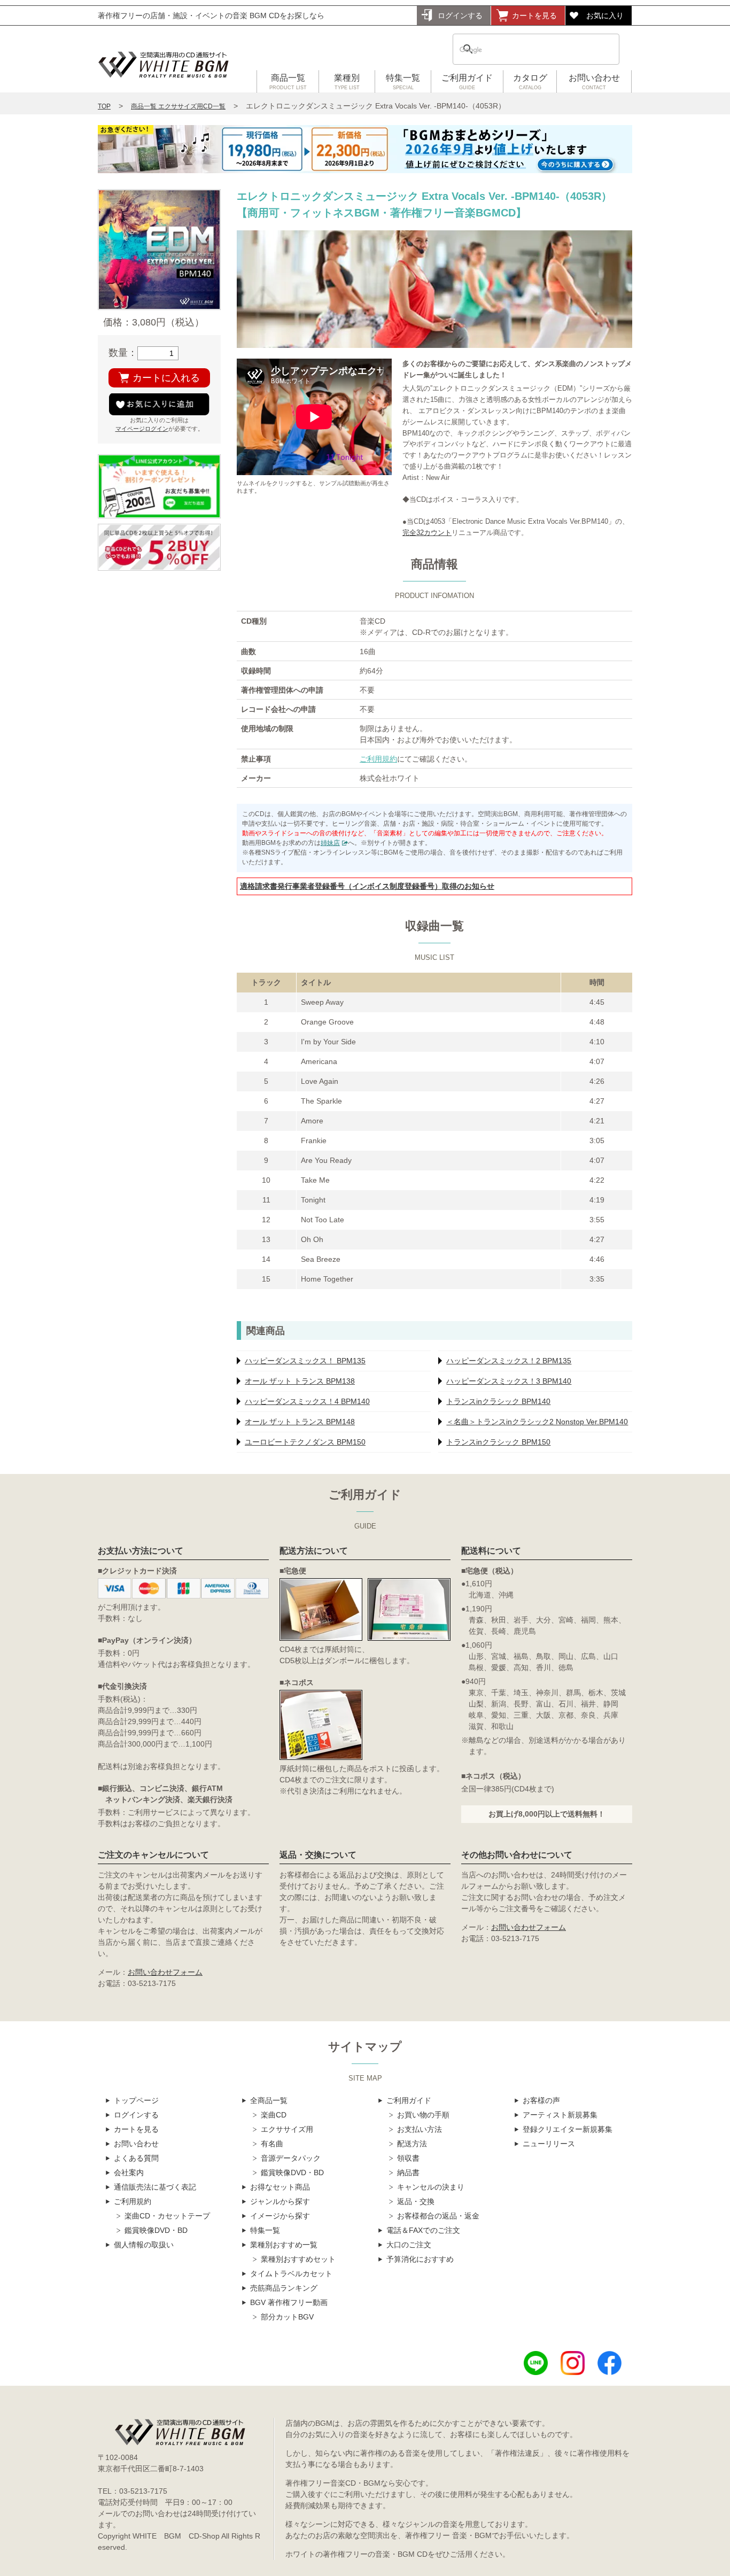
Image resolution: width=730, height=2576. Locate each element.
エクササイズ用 (287, 2129)
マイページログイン (142, 429)
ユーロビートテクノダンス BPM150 (305, 1442)
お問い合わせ (594, 82)
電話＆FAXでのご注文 (423, 2230)
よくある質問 (136, 2158)
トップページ (136, 2100)
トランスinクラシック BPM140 (498, 1401)
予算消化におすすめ (420, 2259)
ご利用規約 (378, 759)
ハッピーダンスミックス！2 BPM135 (509, 1361)
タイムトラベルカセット (291, 2274)
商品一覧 (288, 82)
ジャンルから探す (280, 2201)
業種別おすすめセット (298, 2259)
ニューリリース (549, 2144)
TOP (104, 106)
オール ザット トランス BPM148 (300, 1422)
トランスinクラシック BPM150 (498, 1442)
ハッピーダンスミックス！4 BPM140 (307, 1401)
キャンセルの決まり (431, 2187)
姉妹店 (330, 843)
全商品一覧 (269, 2100)
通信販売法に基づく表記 (155, 2187)
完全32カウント (427, 533)
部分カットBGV (287, 2317)
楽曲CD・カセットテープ (167, 2216)
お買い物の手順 (423, 2115)
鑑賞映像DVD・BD (156, 2230)
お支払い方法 (420, 2129)
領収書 (408, 2158)
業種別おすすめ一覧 (284, 2245)
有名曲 (272, 2144)
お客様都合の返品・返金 (438, 2216)
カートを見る (534, 15)
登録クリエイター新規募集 (568, 2129)
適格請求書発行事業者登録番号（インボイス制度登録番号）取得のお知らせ (367, 886)
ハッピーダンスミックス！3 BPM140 (509, 1381)
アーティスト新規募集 (560, 2115)
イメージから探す (280, 2216)
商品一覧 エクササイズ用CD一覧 (178, 106)
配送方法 (412, 2144)
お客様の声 (541, 2100)
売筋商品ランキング (284, 2288)
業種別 (347, 82)
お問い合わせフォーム (165, 1972)
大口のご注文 (409, 2245)
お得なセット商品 (280, 2187)
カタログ (530, 82)
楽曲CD (274, 2115)
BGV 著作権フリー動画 (289, 2302)
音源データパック (291, 2158)
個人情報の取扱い (144, 2245)
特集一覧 (403, 82)
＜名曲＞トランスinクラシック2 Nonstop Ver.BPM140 (537, 1422)
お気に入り (605, 15)
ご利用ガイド (467, 82)
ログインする (460, 15)
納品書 (408, 2172)
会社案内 (129, 2172)
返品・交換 (416, 2201)
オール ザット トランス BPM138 (300, 1381)
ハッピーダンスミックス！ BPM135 (305, 1361)
